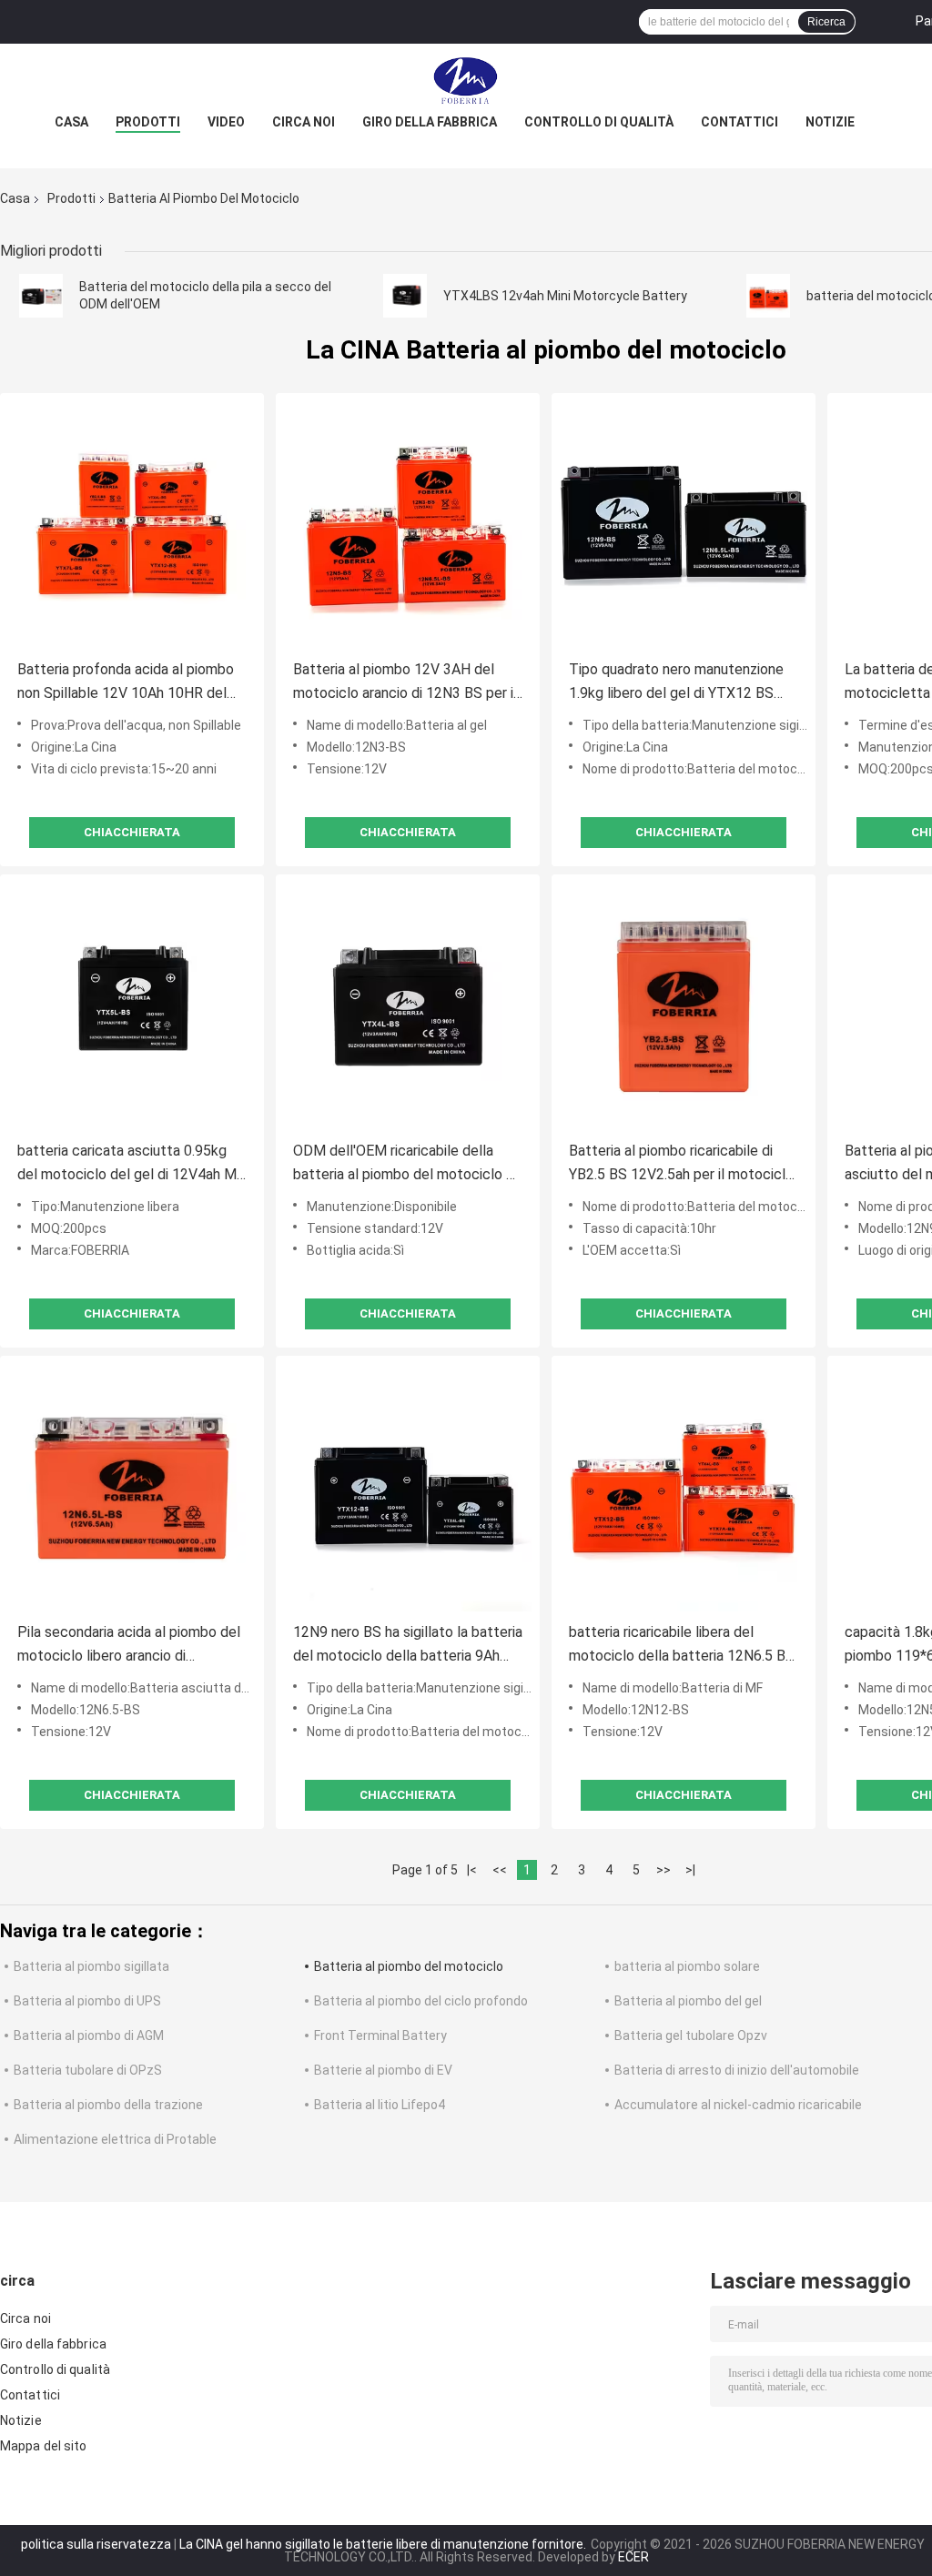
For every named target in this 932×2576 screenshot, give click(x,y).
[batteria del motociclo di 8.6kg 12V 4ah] (768, 296)
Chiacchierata (132, 832)
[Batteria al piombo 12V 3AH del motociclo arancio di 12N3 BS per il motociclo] (408, 525)
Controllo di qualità (599, 122)
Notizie (830, 122)
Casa (71, 122)
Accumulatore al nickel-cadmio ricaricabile (738, 2105)
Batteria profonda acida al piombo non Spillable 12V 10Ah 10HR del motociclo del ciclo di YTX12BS (126, 683)
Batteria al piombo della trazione (108, 2105)
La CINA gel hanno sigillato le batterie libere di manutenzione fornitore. (384, 2544)
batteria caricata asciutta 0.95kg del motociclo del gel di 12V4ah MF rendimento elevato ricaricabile (131, 1164)
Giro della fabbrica (430, 122)
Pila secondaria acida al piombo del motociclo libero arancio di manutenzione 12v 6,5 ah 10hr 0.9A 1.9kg (129, 1646)
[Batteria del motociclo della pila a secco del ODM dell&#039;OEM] (41, 296)
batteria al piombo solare (687, 1966)
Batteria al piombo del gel (688, 2001)
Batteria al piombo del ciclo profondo (421, 2001)
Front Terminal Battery (380, 2036)
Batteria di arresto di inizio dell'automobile (737, 2070)
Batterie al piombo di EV (383, 2070)
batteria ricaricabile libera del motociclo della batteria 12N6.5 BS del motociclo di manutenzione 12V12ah (682, 1646)
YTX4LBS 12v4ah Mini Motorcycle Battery (565, 296)
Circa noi (304, 122)
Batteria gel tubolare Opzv (691, 2036)
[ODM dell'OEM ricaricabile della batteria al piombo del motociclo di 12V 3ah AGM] (408, 1006)
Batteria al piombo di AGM (89, 2036)
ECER (633, 2557)
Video (226, 122)
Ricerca (826, 22)
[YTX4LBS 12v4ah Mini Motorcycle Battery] (405, 296)
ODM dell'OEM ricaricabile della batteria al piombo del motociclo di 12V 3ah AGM (405, 1164)
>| (690, 1870)
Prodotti (148, 122)
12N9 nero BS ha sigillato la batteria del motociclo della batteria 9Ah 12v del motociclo (408, 1646)
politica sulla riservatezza (96, 2544)
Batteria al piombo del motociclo (409, 1966)
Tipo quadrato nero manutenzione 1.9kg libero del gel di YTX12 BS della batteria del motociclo (676, 683)
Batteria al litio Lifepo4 (380, 2105)
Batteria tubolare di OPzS (88, 2070)
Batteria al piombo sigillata (91, 1966)
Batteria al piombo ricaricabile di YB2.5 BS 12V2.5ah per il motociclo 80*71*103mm (681, 1164)
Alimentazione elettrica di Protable (115, 2139)
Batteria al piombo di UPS (87, 2001)
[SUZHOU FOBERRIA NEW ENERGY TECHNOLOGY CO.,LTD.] (466, 80)
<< (500, 1870)
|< (472, 1870)
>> (664, 1870)
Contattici (740, 122)
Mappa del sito (43, 2446)
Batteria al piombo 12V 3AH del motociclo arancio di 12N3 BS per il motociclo (405, 683)
